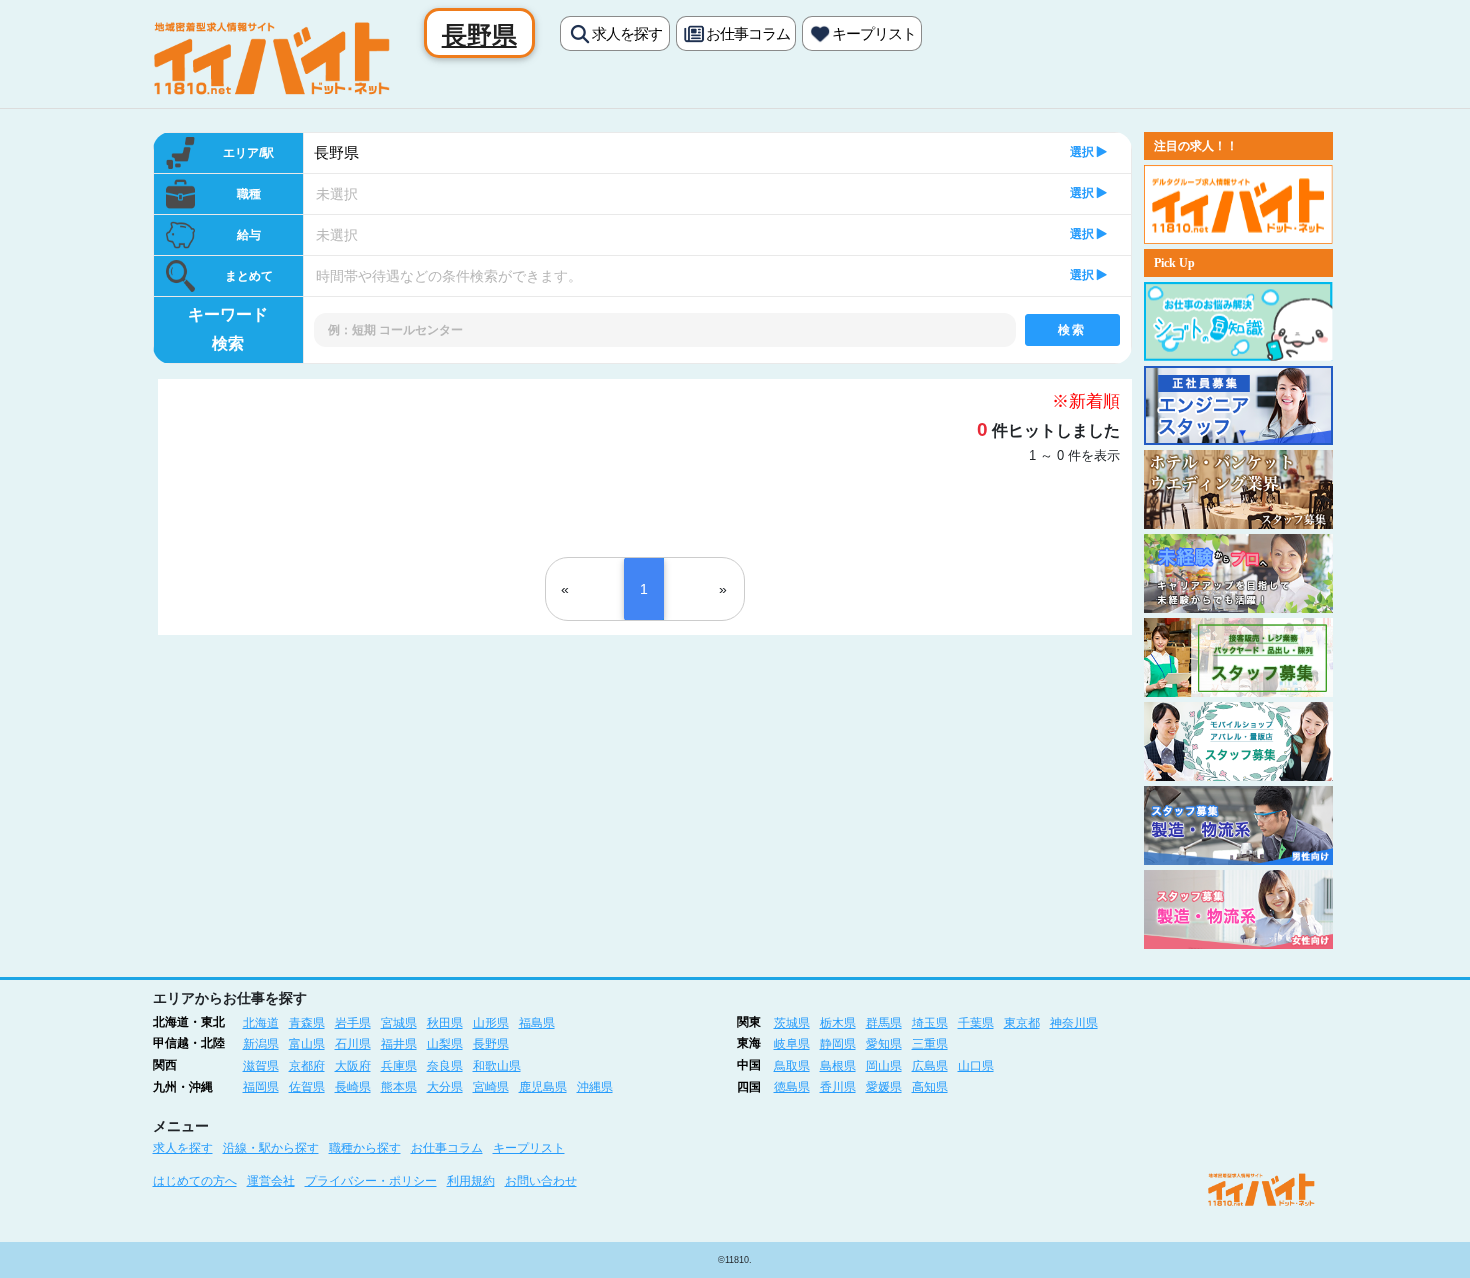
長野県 (336, 152)
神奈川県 (1074, 1023)
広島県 (930, 1066)
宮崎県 (491, 1087)
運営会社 (271, 1181)
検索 (1071, 330)
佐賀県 (307, 1087)
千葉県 (976, 1023)
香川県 (838, 1087)
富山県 (307, 1044)
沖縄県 (595, 1087)
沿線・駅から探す (271, 1148)
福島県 (537, 1023)
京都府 (307, 1066)
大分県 (445, 1087)
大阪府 (353, 1066)
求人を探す (627, 33)
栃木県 (838, 1023)
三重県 (930, 1044)
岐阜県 (792, 1044)
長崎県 (353, 1087)
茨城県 (792, 1023)
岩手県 (353, 1023)
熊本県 (399, 1087)
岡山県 (884, 1066)
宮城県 (399, 1023)
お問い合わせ (541, 1181)
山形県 (491, 1023)
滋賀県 (261, 1066)
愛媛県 (884, 1087)
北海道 (261, 1023)
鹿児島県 (543, 1087)
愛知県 (884, 1044)
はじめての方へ (195, 1181)
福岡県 (261, 1087)
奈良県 (445, 1066)
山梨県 (445, 1044)
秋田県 (445, 1023)
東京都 (1022, 1023)
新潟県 (261, 1044)
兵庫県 (399, 1066)
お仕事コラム (748, 33)
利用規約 (471, 1181)
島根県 (838, 1066)
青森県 (307, 1023)
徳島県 (792, 1087)
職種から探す (365, 1148)
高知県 (930, 1087)
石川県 (353, 1044)
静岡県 (838, 1044)
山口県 (976, 1066)
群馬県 (884, 1023)
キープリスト (874, 33)
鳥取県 (792, 1066)
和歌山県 (497, 1066)
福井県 (399, 1044)
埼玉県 (930, 1023)
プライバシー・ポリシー (371, 1181)
